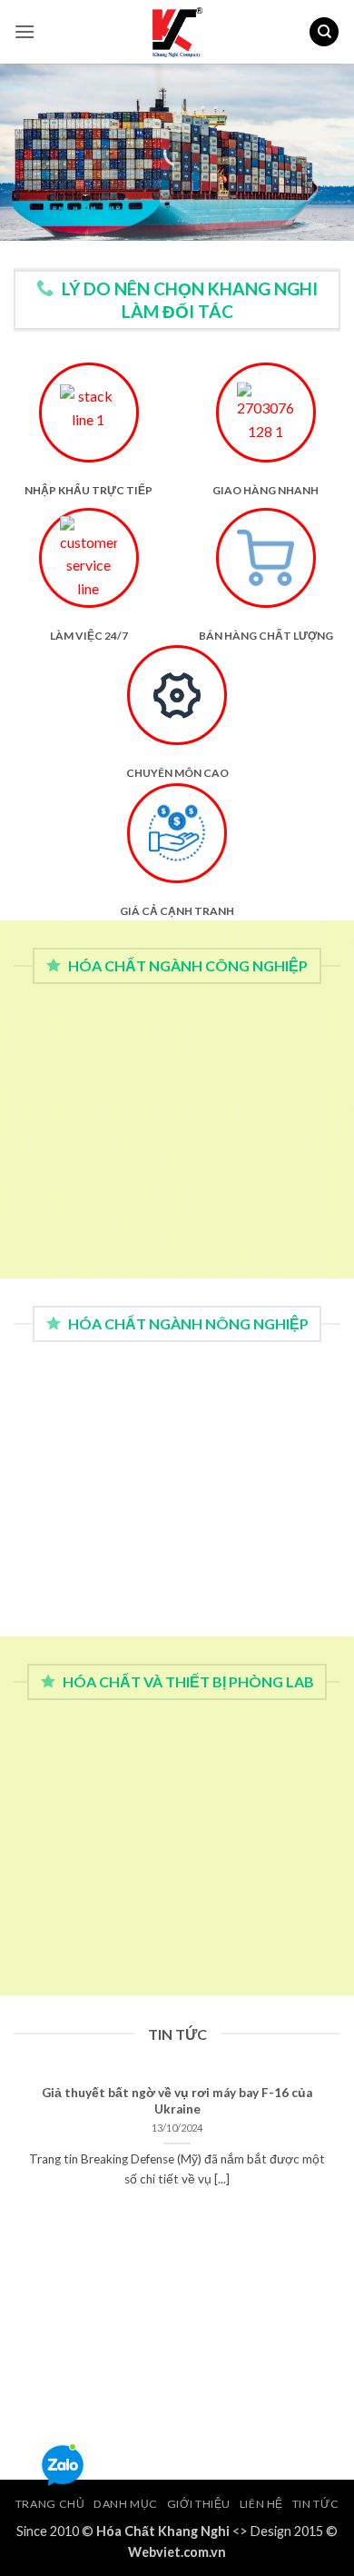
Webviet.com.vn (177, 2552)
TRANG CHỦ (50, 2504)
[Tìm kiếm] (324, 32)
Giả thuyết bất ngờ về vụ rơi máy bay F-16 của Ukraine (177, 2101)
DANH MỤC (126, 2504)
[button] (25, 31)
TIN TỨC (315, 2504)
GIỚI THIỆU (199, 2504)
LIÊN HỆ (261, 2504)
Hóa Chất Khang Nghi (163, 2531)
